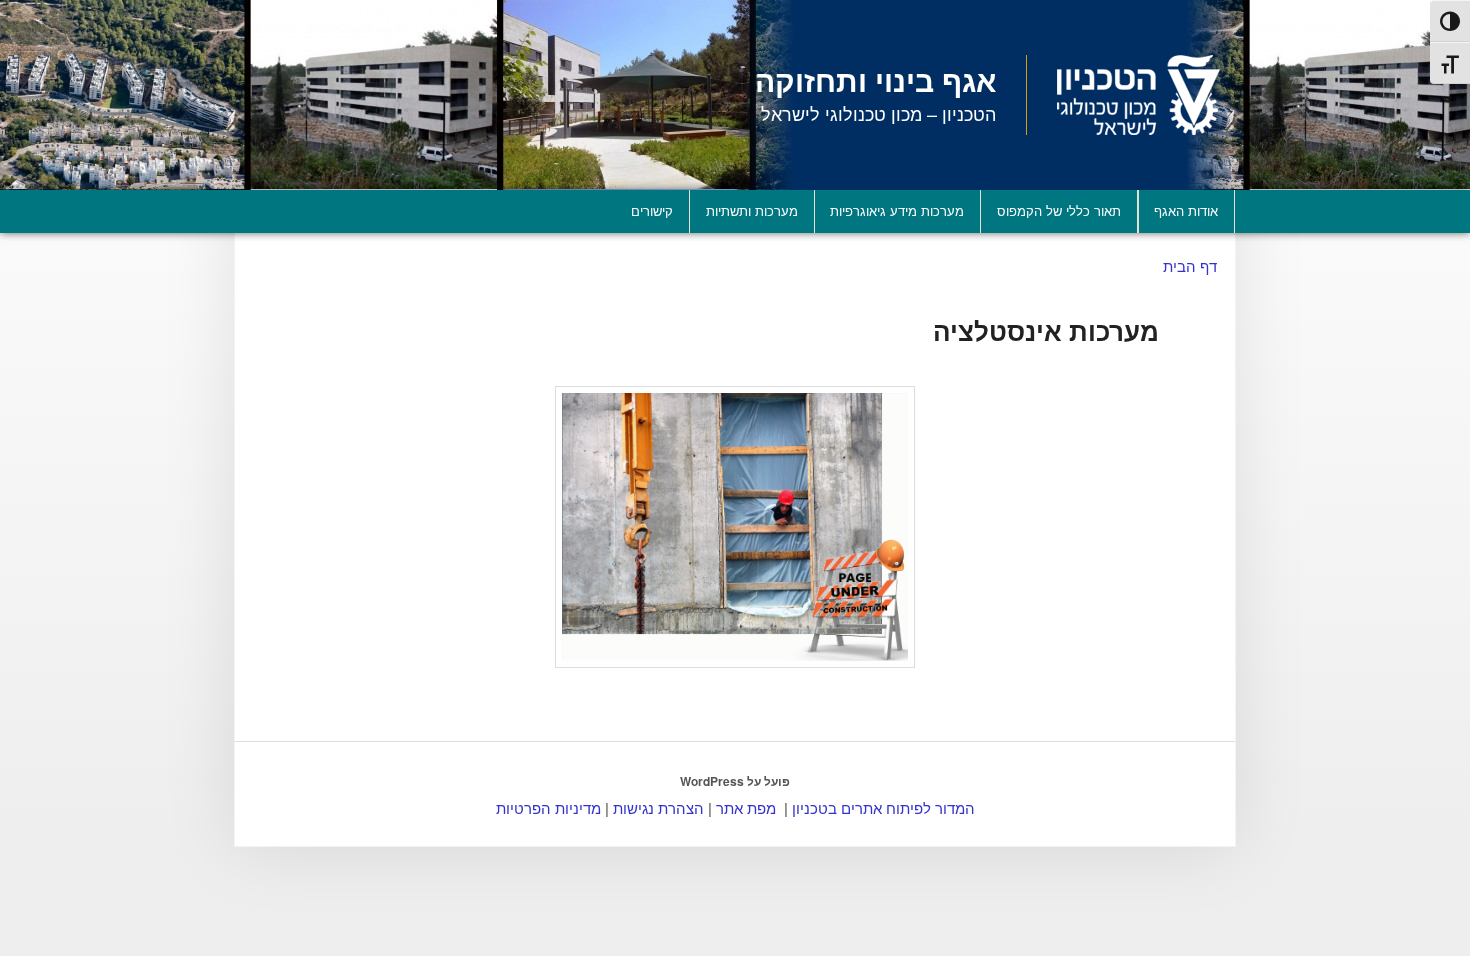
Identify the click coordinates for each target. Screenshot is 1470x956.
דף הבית (1190, 265)
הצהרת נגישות (658, 807)
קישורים (652, 210)
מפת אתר (746, 807)
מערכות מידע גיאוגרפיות (897, 210)
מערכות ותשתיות (752, 210)
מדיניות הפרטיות (548, 807)
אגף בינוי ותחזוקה (875, 79)
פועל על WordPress (735, 781)
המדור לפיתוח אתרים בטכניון (883, 807)
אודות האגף (1186, 210)
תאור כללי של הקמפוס (1059, 210)
